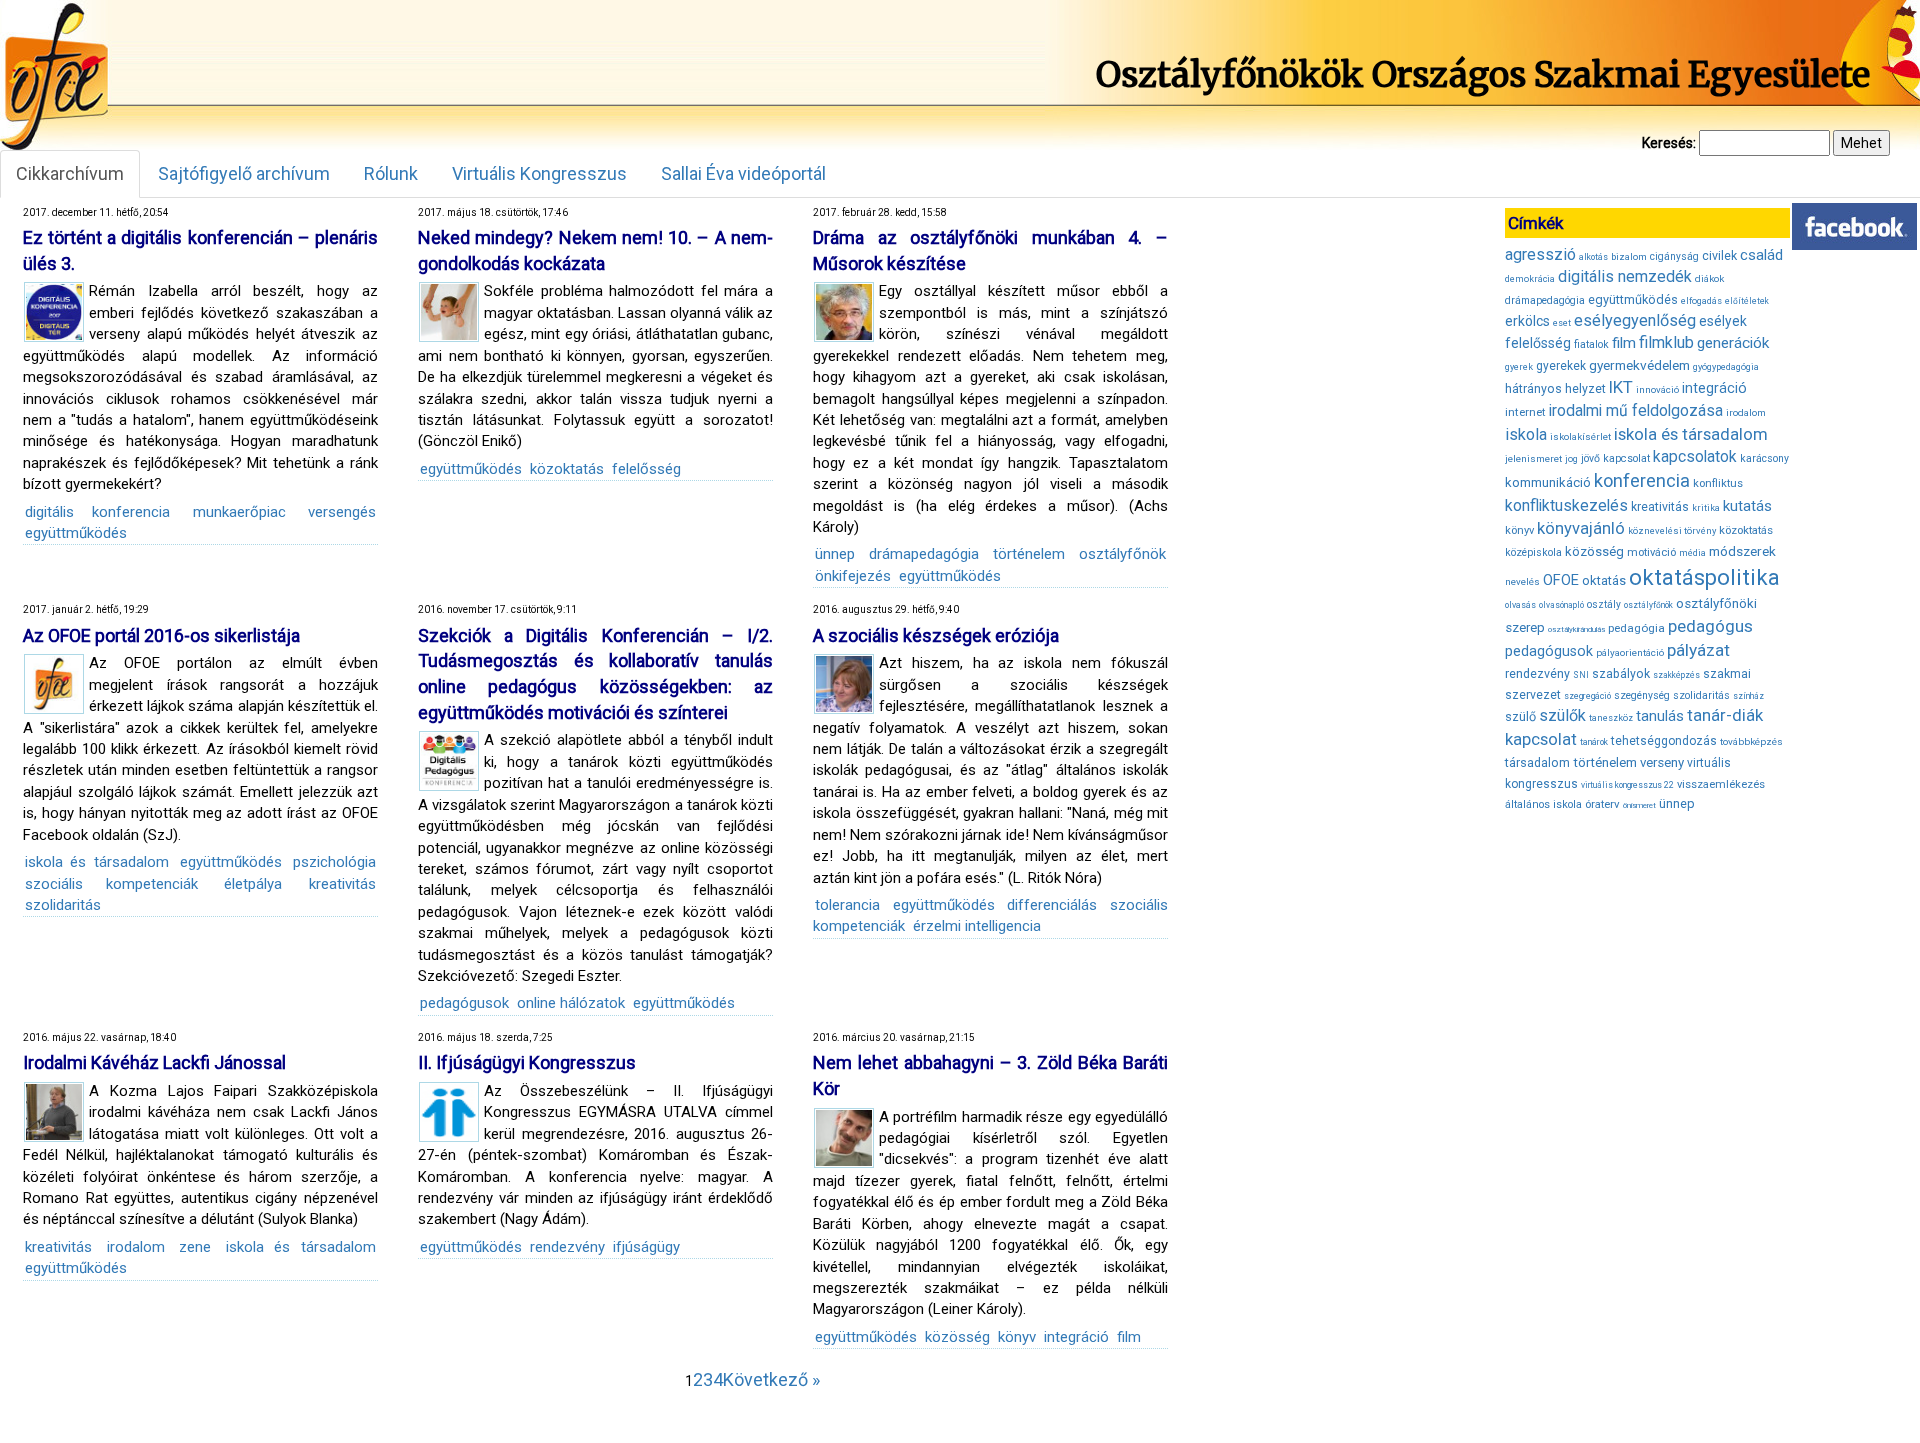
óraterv (1602, 804)
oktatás (1604, 580)
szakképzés (1676, 675)
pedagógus (1710, 626)
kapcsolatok (1695, 457)
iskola (1526, 434)
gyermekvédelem (1639, 365)
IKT (1621, 387)
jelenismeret (1533, 458)
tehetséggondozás (1664, 741)
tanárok (1594, 742)
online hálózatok (571, 1003)
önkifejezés (853, 576)
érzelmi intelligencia (977, 926)
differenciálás (1052, 905)
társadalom (1537, 762)
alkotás (1593, 257)
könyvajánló (1581, 528)
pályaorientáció (1630, 652)
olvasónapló (1561, 605)
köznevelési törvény (1672, 530)
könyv (1017, 1337)
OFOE (1561, 580)
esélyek (1723, 321)
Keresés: (1669, 143)
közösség (957, 1337)
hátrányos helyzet (1555, 388)
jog (1571, 459)
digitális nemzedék (1625, 276)
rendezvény (567, 1247)
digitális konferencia (97, 512)
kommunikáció (1548, 482)
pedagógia (1636, 628)
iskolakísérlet (1580, 436)
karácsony (1764, 458)
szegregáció (1587, 696)
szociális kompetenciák (111, 884)
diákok (1709, 278)
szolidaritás (63, 905)
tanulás (1660, 716)
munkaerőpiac (239, 512)
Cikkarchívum (70, 173)
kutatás (1747, 506)
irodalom (136, 1247)
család (1761, 255)
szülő (1520, 716)
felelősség (646, 469)
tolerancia (847, 905)
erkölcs (1527, 321)
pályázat (1698, 650)
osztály (1604, 604)
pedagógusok (464, 1003)
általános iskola (1543, 804)
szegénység (1642, 695)
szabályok (1621, 674)
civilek (1719, 255)
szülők (1562, 715)
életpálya (253, 884)
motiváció (1651, 552)
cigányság (1674, 256)
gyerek (1519, 367)
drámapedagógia (924, 554)
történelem (1029, 554)
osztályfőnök (1122, 554)
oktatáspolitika (1704, 577)
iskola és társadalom (97, 862)
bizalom (1629, 256)
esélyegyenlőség (1635, 320)
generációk (1733, 343)
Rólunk (391, 173)
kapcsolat (1626, 458)
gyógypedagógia (1726, 367)
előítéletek (1747, 301)
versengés (342, 512)
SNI (1581, 675)
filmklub (1666, 342)
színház (1748, 696)
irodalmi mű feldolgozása (1636, 411)
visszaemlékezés (1721, 784)
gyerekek (1561, 366)
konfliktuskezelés (1566, 505)
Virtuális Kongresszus (539, 173)
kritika (1706, 508)
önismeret (1639, 805)
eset (1562, 323)
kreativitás (342, 884)
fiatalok (1591, 344)
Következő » (771, 1379)
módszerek (1742, 551)
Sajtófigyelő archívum (244, 173)
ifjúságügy (646, 1247)
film (1129, 1337)
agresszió (1540, 254)
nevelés (1522, 581)
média (1692, 553)
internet (1525, 412)
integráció (1076, 1337)
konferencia (1642, 480)
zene (195, 1247)
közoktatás (567, 469)
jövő (1590, 458)
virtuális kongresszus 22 (1627, 785)
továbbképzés (1751, 741)
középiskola (1533, 552)
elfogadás (1701, 301)
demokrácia (1530, 279)
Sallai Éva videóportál (743, 173)
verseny (1662, 762)
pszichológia (334, 862)
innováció (1657, 389)
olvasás (1520, 605)
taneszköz (1611, 718)
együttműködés (76, 533)
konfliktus (1718, 483)
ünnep (835, 554)
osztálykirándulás (1576, 629)
